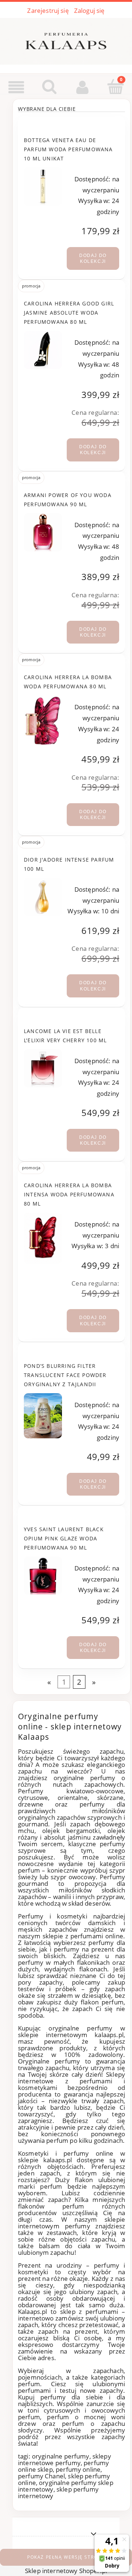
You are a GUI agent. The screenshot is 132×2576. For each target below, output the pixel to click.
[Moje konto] (82, 87)
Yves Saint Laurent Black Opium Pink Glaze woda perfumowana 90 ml (64, 1538)
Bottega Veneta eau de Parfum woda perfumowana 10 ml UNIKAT (68, 149)
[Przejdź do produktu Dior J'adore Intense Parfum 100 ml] (43, 897)
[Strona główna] (66, 40)
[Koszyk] (115, 87)
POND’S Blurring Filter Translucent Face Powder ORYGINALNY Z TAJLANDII (65, 1375)
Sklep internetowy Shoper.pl (66, 2571)
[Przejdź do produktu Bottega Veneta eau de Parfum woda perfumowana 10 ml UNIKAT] (43, 186)
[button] (16, 87)
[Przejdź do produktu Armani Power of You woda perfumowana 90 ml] (43, 532)
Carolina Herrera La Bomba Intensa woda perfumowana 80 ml (69, 1194)
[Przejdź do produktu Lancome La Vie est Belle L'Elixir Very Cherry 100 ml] (43, 1068)
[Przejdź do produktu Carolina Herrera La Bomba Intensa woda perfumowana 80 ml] (43, 1238)
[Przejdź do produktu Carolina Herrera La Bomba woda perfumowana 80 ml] (43, 721)
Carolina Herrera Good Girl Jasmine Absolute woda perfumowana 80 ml (69, 313)
